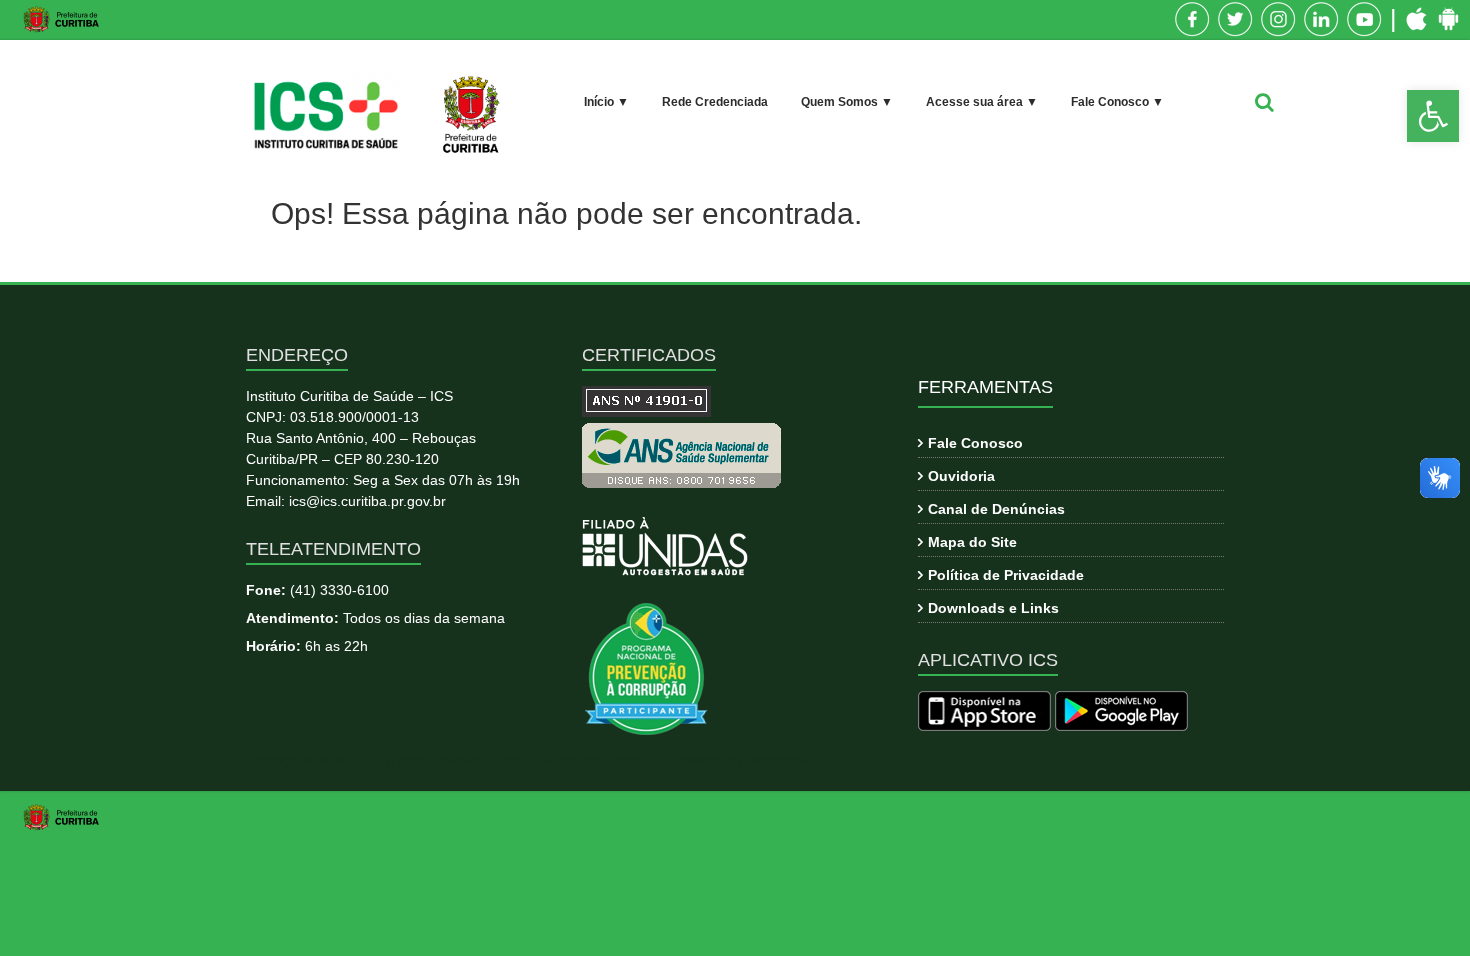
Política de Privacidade (1006, 575)
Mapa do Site (972, 542)
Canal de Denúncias (996, 509)
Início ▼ (606, 102)
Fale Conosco (975, 443)
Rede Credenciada (715, 102)
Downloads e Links (993, 608)
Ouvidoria (961, 476)
